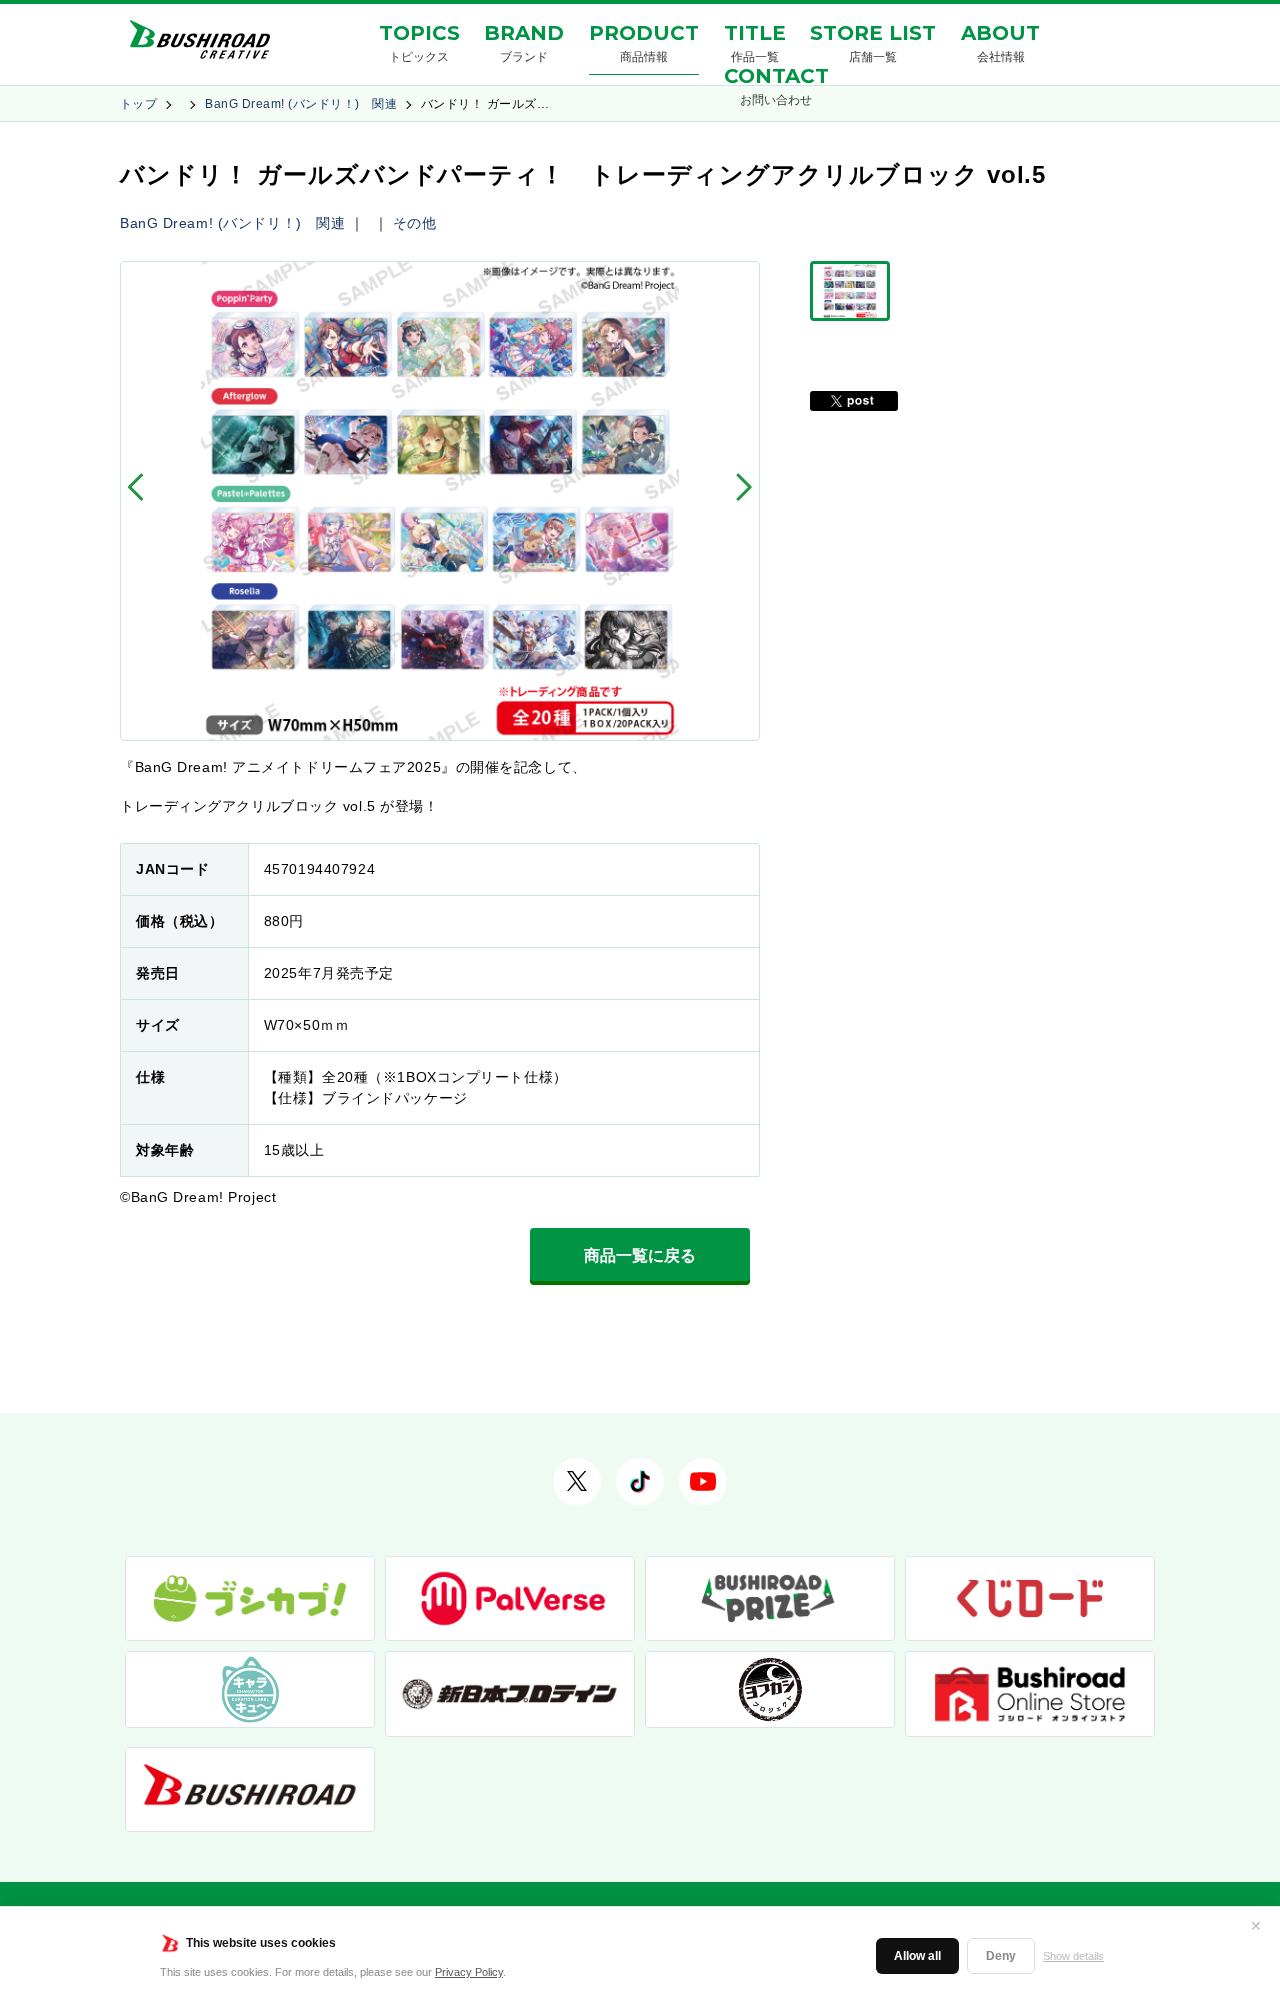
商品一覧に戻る (640, 1255)
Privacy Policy (469, 1972)
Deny (1001, 1956)
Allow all (917, 1956)
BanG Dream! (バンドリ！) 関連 (301, 104)
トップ (138, 104)
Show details (1073, 1956)
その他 (415, 223)
